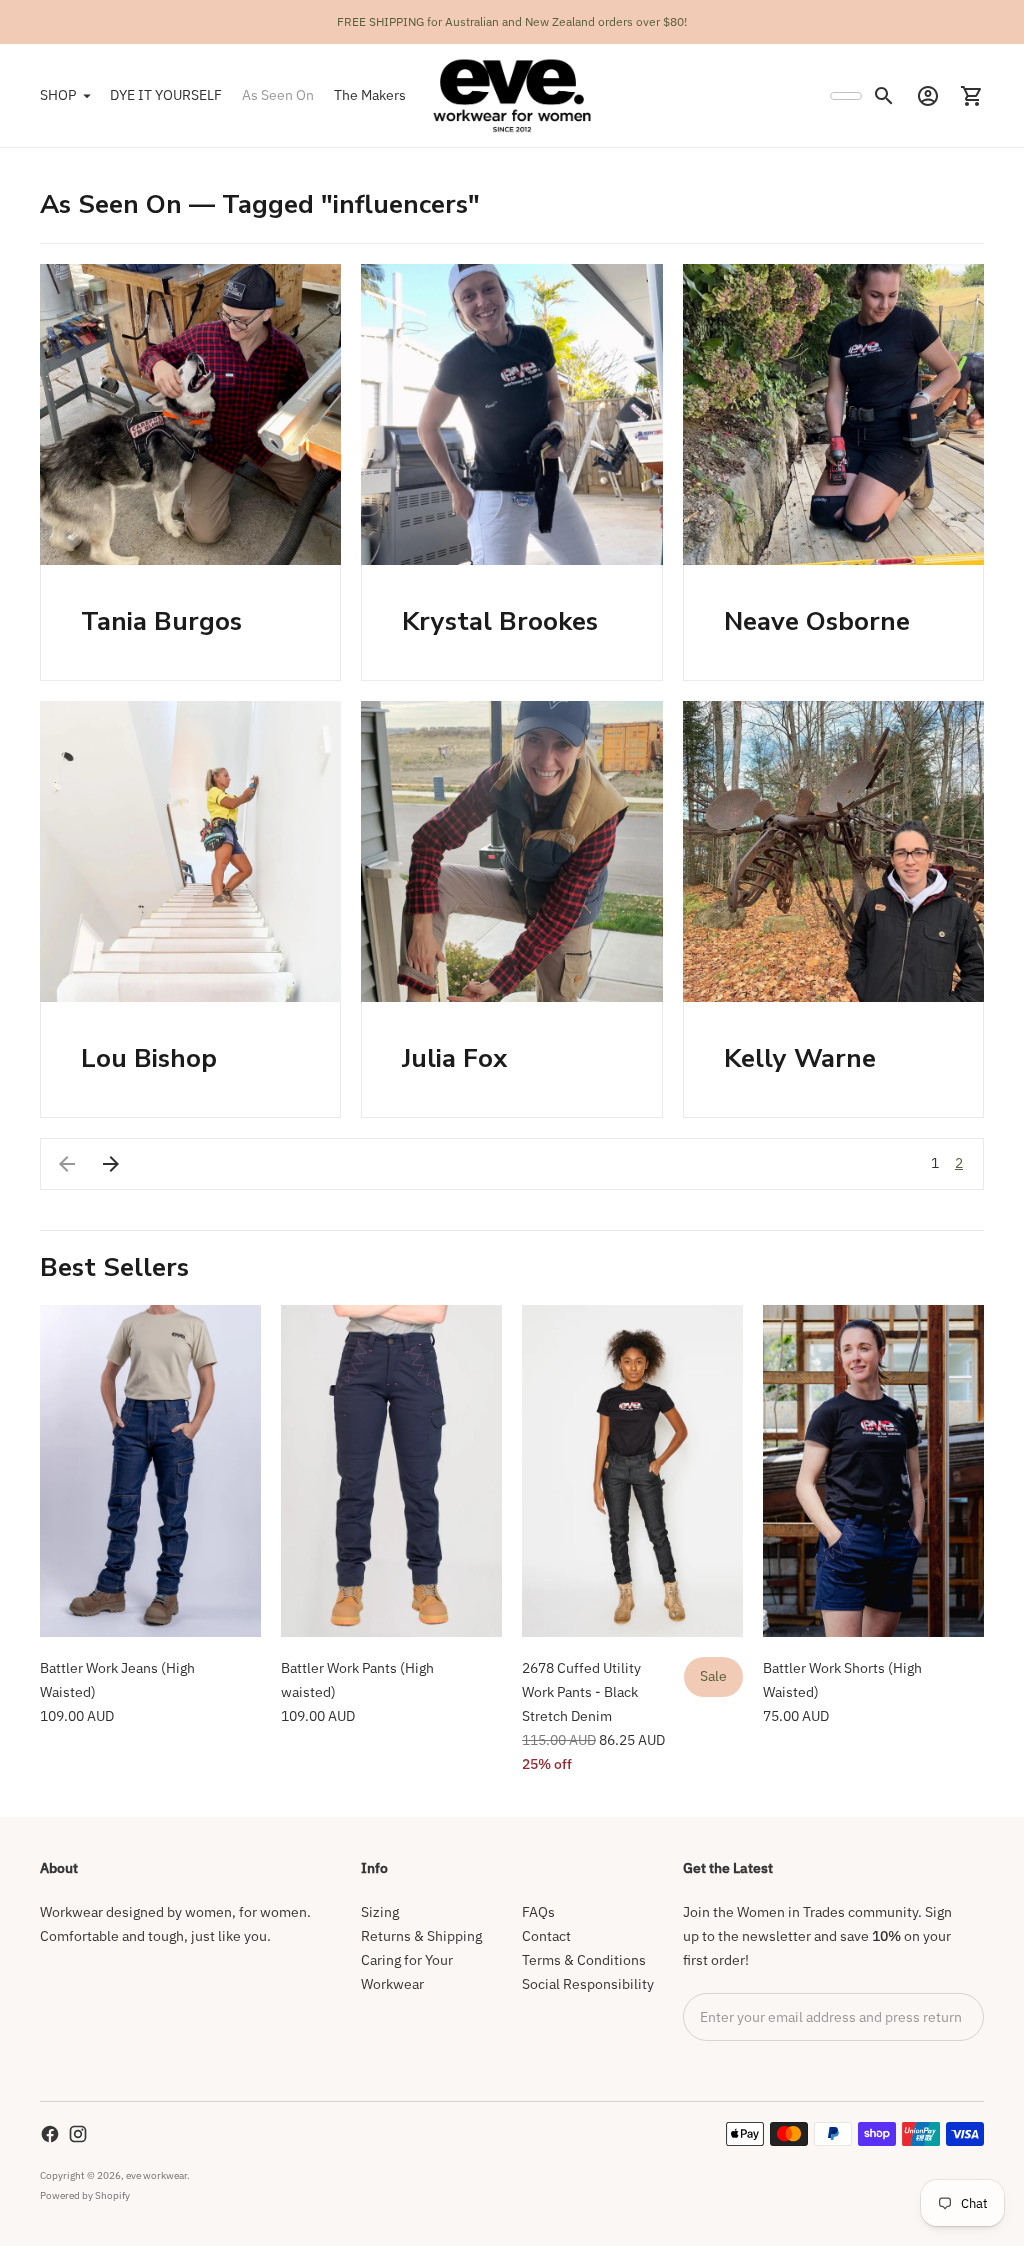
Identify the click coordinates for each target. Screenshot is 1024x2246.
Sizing (380, 1912)
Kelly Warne (800, 1058)
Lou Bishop (149, 1058)
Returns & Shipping (421, 1936)
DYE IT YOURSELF (166, 95)
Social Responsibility (588, 1984)
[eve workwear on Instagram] (78, 2134)
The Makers (370, 95)
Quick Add (151, 1609)
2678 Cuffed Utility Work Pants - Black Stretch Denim (581, 1692)
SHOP (58, 95)
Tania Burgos (161, 621)
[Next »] (111, 1164)
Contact (546, 1936)
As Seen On (278, 95)
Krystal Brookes (500, 621)
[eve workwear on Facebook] (50, 2134)
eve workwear (156, 2175)
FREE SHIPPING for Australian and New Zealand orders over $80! (512, 21)
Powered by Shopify (85, 2195)
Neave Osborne (817, 621)
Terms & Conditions (584, 1960)
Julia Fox (454, 1058)
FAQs (538, 1912)
